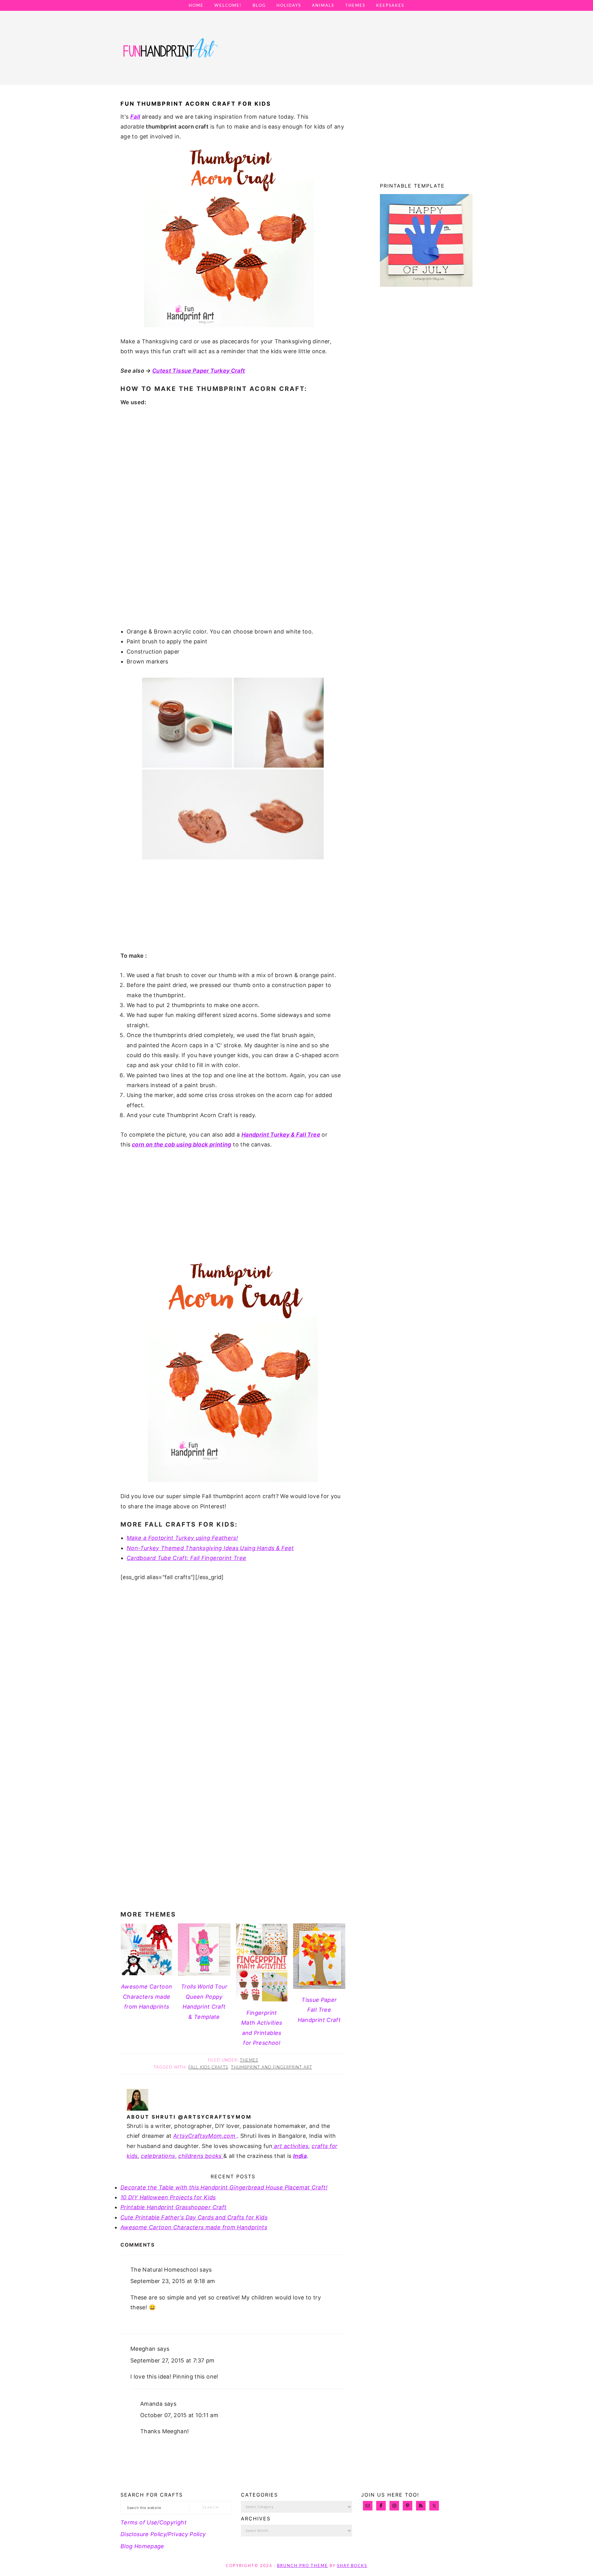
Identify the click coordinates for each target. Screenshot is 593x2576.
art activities (290, 2146)
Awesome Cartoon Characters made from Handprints (194, 2227)
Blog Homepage (142, 2546)
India (300, 2156)
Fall (135, 117)
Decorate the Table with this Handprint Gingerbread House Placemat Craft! (224, 2187)
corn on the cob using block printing (182, 1144)
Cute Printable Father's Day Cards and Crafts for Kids (194, 2217)
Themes (249, 2060)
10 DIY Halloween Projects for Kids (168, 2197)
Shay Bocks (352, 2566)
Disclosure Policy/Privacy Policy (163, 2534)
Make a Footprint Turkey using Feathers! (182, 1538)
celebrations (158, 2156)
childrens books (201, 2156)
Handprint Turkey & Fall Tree (281, 1135)
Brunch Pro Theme (303, 2566)
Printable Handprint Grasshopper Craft (173, 2207)
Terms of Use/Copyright (154, 2522)
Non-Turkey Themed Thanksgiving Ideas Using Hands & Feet (210, 1548)
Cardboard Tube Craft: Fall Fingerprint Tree (186, 1558)
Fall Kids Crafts (208, 2068)
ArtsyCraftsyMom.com (205, 2136)
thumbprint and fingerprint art (272, 2068)
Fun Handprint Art (170, 54)
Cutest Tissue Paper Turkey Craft (199, 371)
